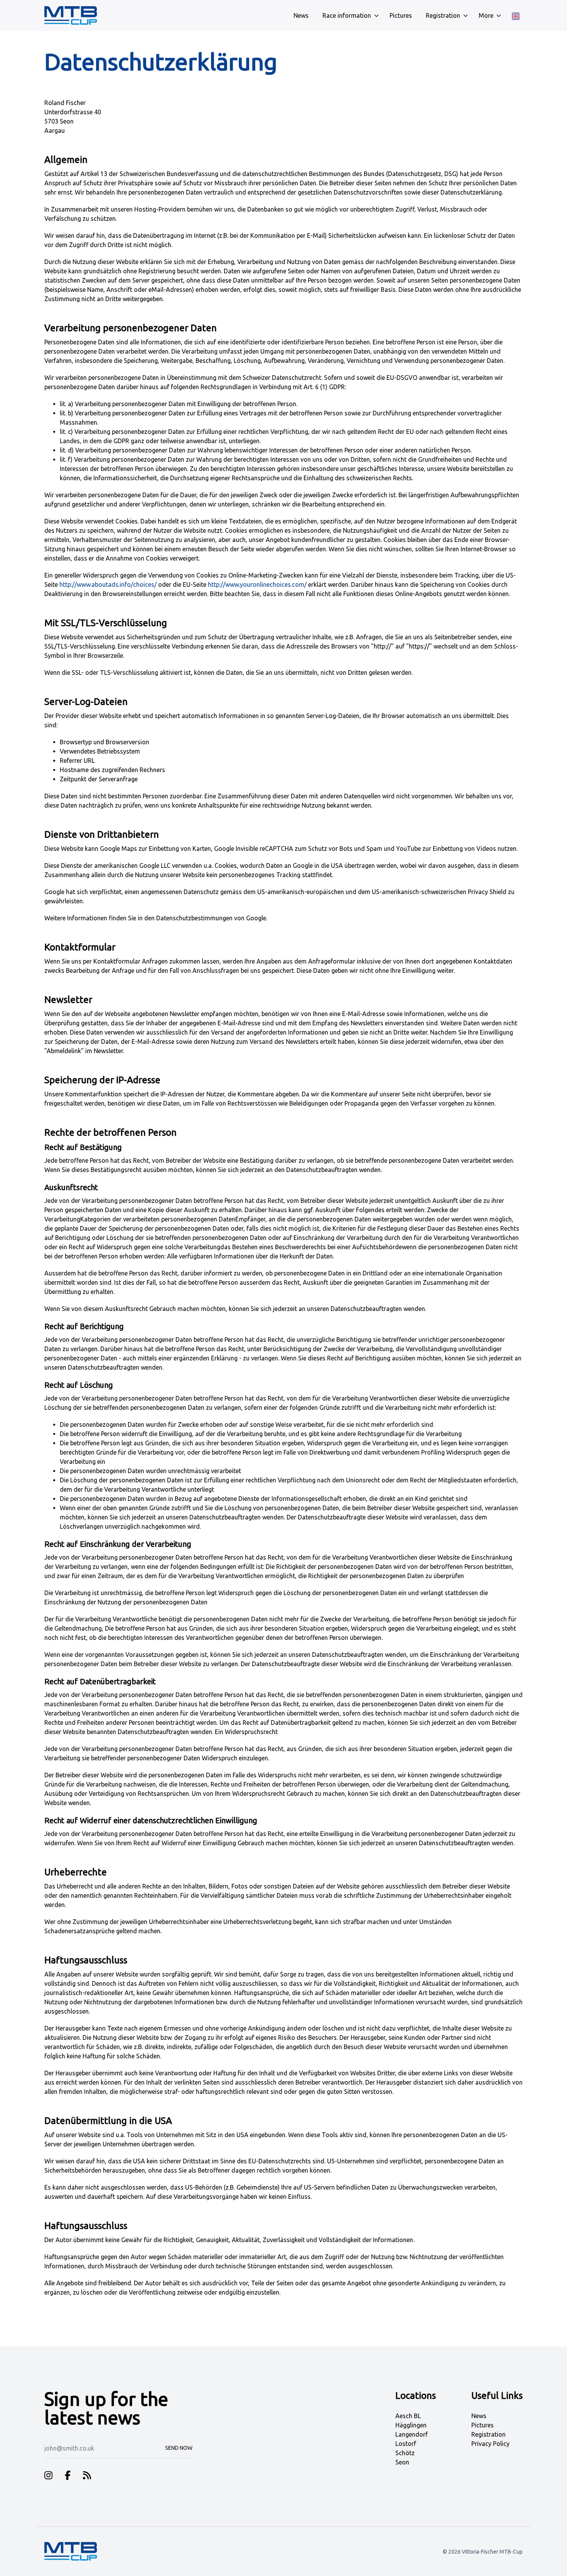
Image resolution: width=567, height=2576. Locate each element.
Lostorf (406, 2444)
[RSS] (87, 2477)
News (479, 2416)
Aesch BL (408, 2416)
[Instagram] (48, 2477)
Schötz (405, 2453)
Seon (402, 2462)
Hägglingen (411, 2425)
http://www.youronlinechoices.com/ (257, 584)
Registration (489, 2434)
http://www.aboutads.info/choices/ (108, 584)
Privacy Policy (490, 2444)
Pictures (483, 2425)
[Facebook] (68, 2477)
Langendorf (412, 2434)
